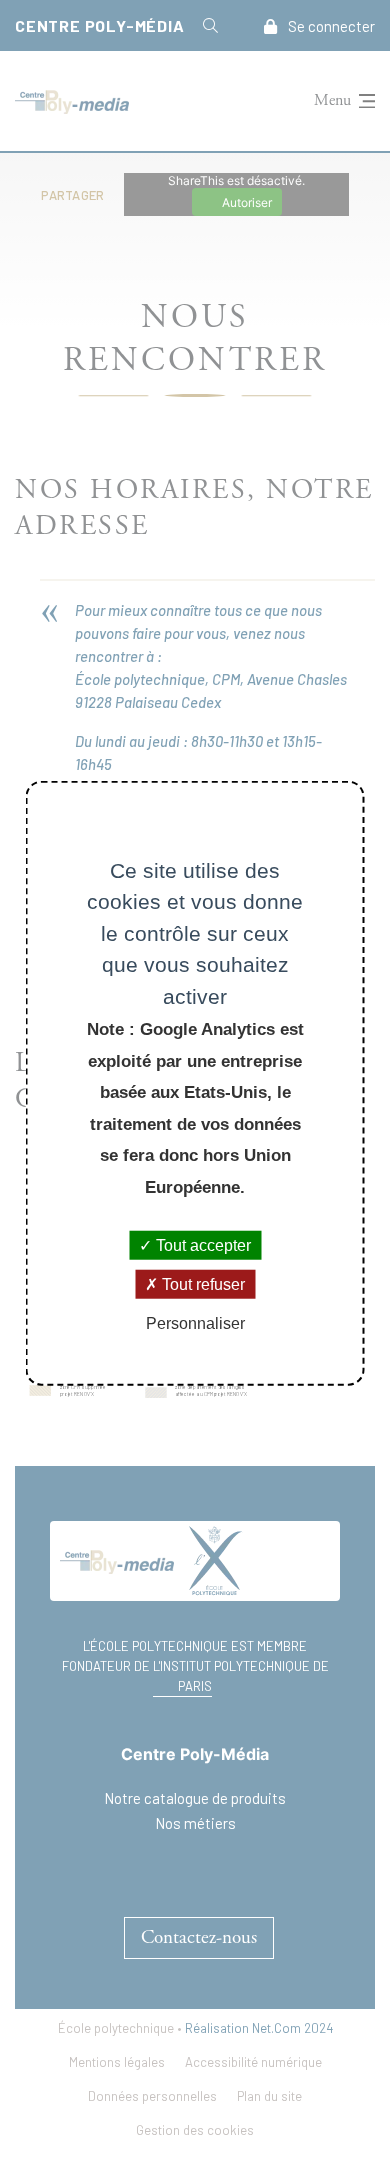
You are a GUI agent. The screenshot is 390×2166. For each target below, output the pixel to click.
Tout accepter (201, 1245)
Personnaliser (195, 1323)
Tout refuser (201, 1284)
